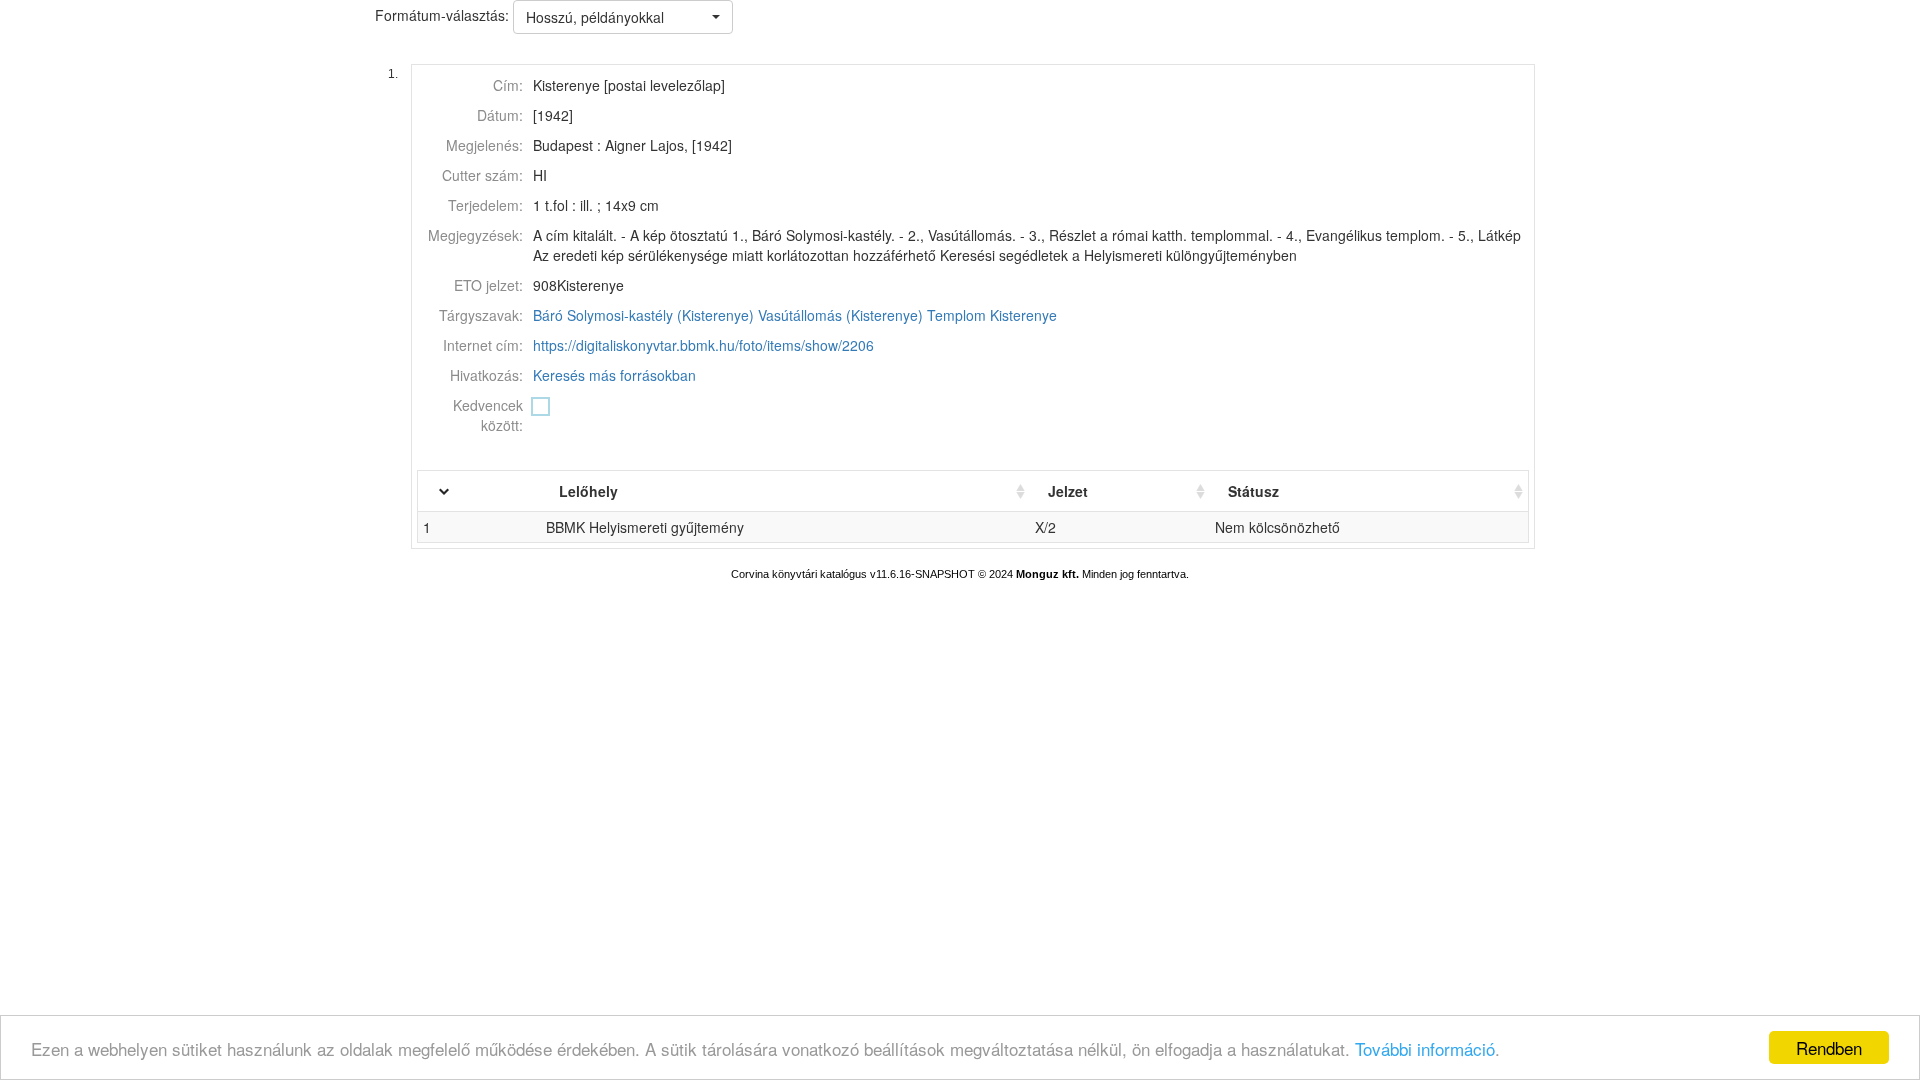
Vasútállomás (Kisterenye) (840, 315)
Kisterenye (1023, 315)
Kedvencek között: (488, 415)
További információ (1425, 1048)
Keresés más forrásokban (614, 375)
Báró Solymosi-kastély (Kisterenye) (643, 315)
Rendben (1829, 1047)
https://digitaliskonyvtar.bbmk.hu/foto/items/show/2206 (703, 345)
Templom (956, 315)
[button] (623, 17)
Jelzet (1068, 491)
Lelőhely (588, 491)
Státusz (1253, 491)
